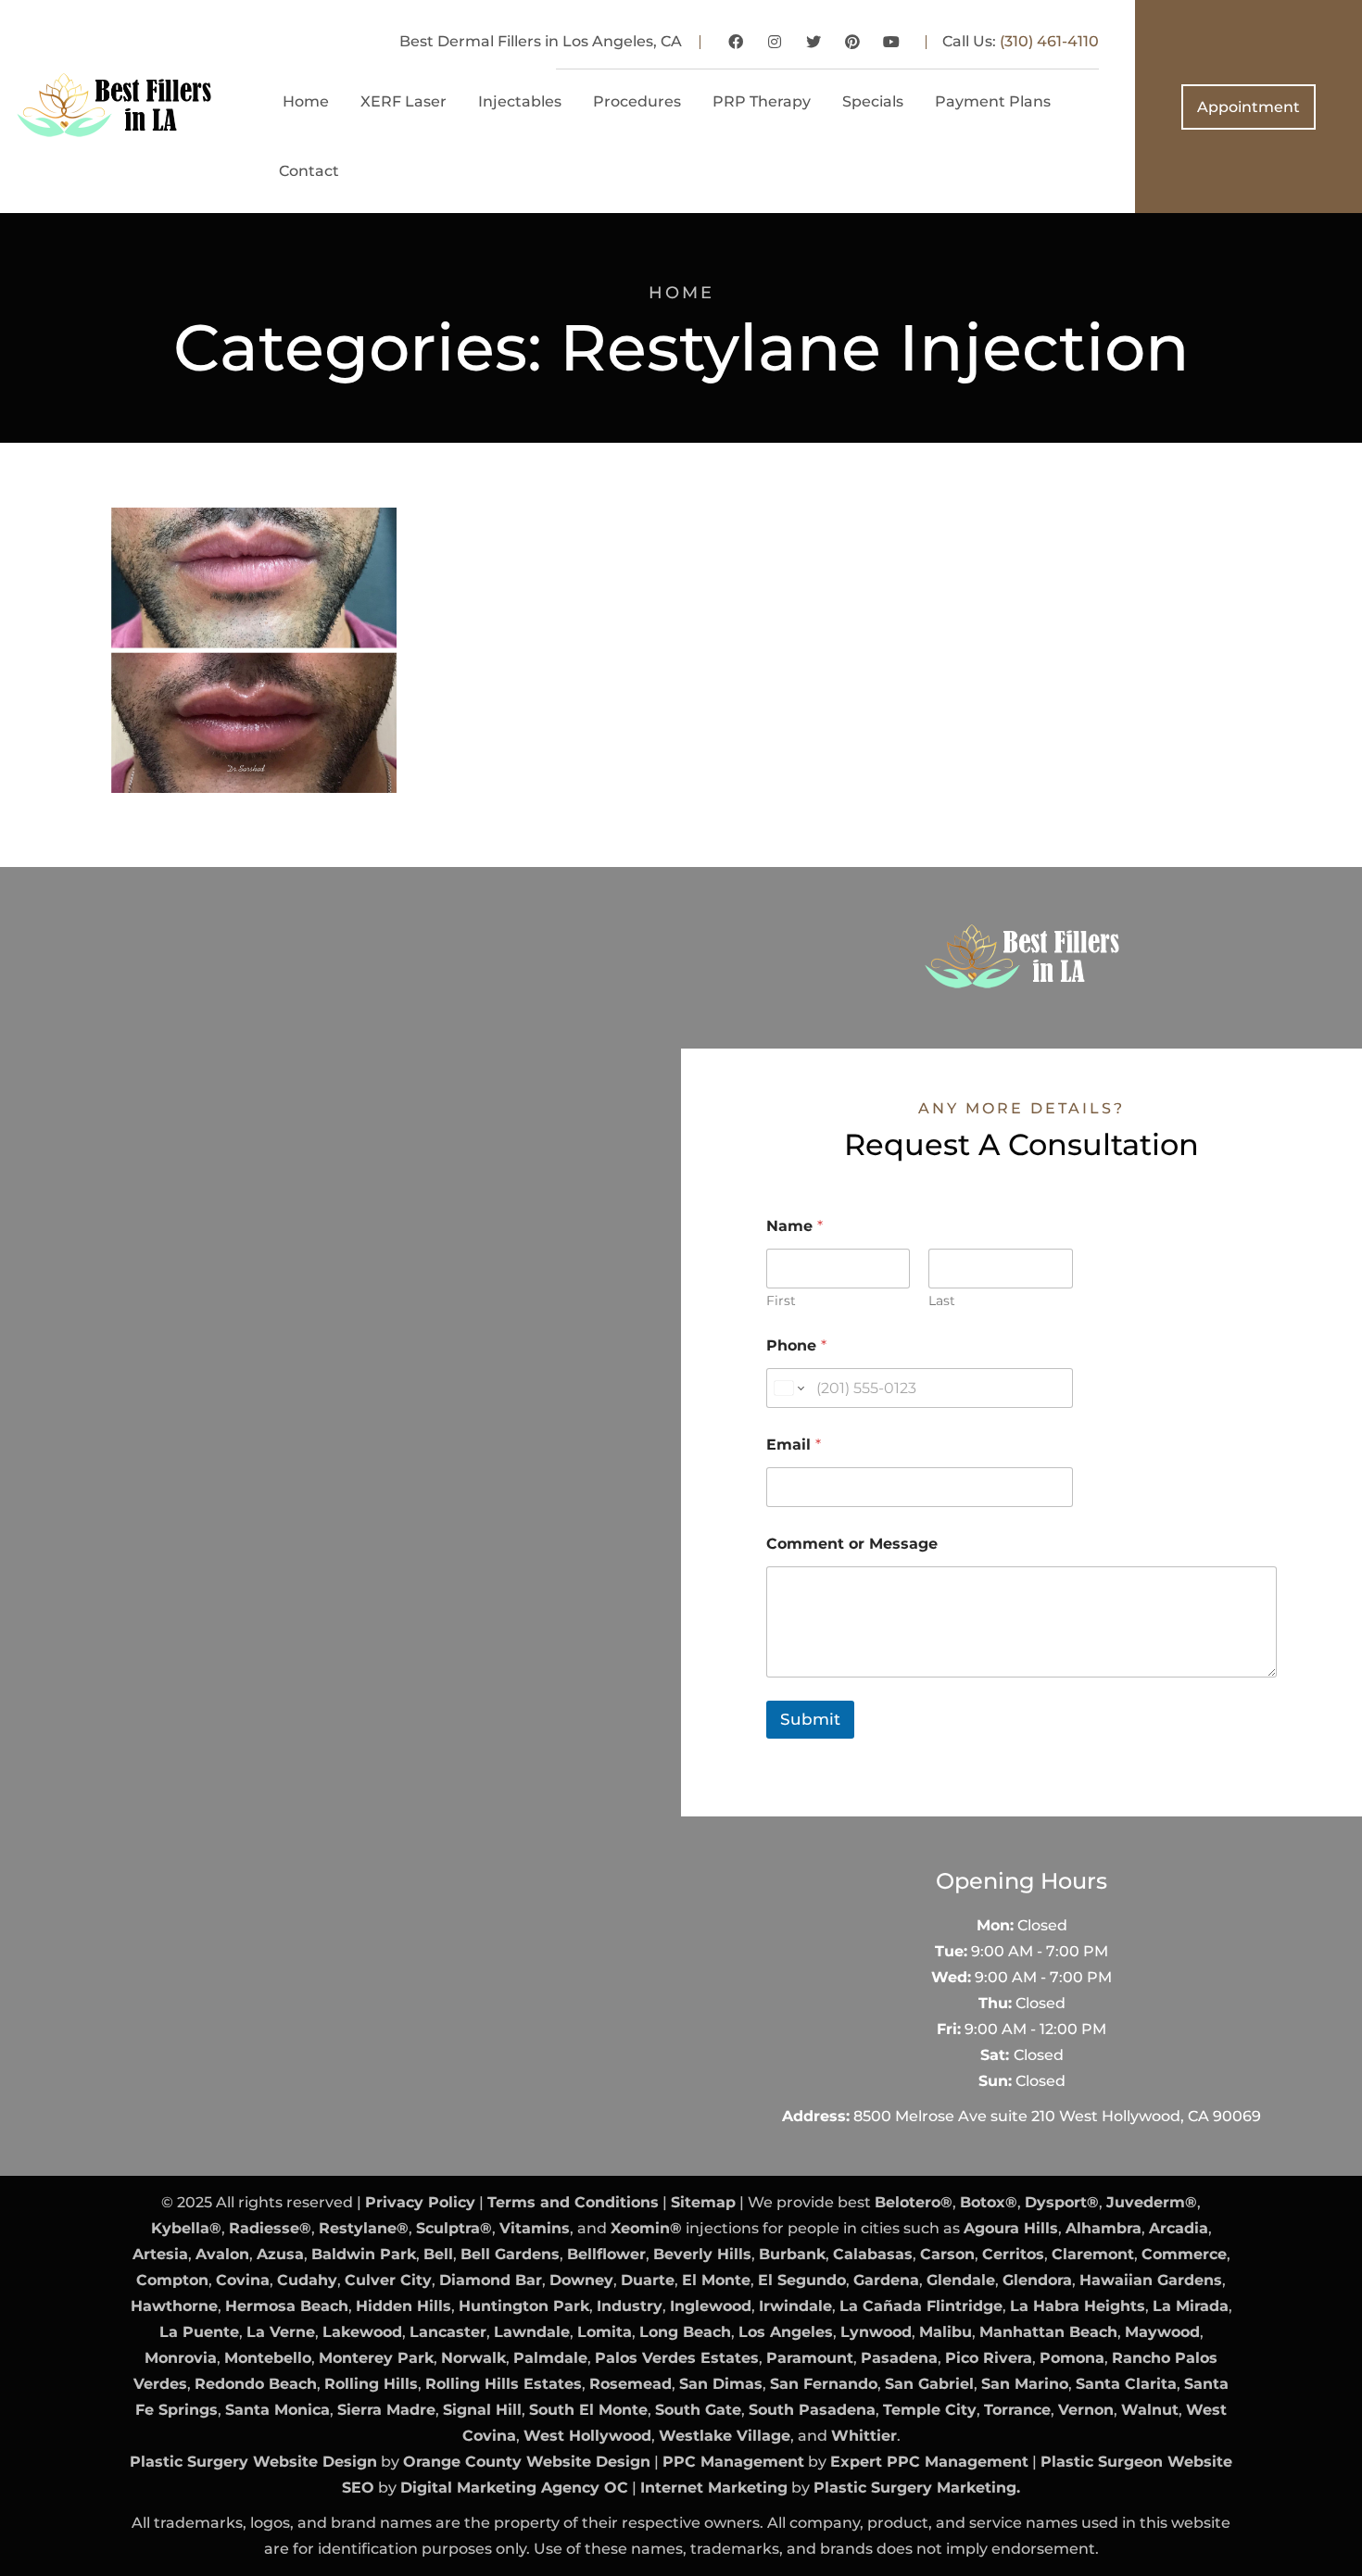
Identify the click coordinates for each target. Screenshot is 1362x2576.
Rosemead (631, 2384)
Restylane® (364, 2228)
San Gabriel (929, 2384)
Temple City (930, 2410)
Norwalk (473, 2358)
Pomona (1072, 2358)
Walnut (1150, 2410)
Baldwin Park (364, 2254)
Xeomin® (646, 2228)
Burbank (792, 2254)
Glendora (1037, 2280)
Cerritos (1013, 2254)
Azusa (280, 2254)
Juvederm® (1152, 2202)
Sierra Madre (386, 2410)
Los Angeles (786, 2332)
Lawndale (532, 2332)
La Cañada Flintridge (921, 2306)
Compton (172, 2280)
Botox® (989, 2202)
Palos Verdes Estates (677, 2358)
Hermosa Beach (287, 2306)
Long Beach (685, 2332)
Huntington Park (524, 2306)
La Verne (281, 2332)
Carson (947, 2254)
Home (681, 293)
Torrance (1017, 2410)
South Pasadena (812, 2410)
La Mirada (1191, 2306)
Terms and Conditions (573, 2202)
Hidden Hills (404, 2306)
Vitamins (535, 2228)
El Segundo (802, 2280)
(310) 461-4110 (1049, 41)
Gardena (886, 2280)
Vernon (1086, 2410)
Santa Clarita (1126, 2384)
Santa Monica (277, 2410)
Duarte (648, 2280)
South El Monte (588, 2410)
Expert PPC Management (929, 2462)
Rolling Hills (371, 2384)
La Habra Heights (1078, 2306)
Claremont (1093, 2254)
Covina (243, 2280)
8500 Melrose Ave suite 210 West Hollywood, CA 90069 (1057, 2116)
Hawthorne (174, 2306)
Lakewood (362, 2332)
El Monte (716, 2280)
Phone (796, 1345)
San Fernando (824, 2384)
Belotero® (914, 2202)
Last (942, 1301)
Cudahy (307, 2280)
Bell (438, 2254)
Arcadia (1179, 2228)
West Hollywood (587, 2436)
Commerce (1184, 2254)
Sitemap (703, 2202)
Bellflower (606, 2254)
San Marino (1025, 2384)
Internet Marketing (714, 2488)
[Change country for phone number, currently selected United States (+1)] (788, 1388)
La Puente (199, 2332)
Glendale (961, 2280)
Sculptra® (454, 2228)
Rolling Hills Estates (504, 2384)
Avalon (222, 2254)
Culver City (388, 2280)
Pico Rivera (989, 2358)
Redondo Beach (256, 2384)
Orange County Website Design (527, 2462)
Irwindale (795, 2306)
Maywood (1162, 2332)
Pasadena (899, 2358)
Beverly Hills (702, 2254)
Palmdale (550, 2358)
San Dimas (721, 2384)
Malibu (946, 2332)
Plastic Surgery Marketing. (917, 2488)
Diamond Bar (491, 2280)
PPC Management (733, 2462)
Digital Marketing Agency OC (514, 2488)
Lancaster (448, 2332)
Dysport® (1062, 2202)
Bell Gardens (510, 2254)
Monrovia (181, 2358)
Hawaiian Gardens (1151, 2280)
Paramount (810, 2358)
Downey (581, 2280)
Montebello (268, 2358)
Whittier (864, 2436)
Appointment (1248, 107)
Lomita (605, 2332)
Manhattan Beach (1048, 2332)
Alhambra (1103, 2228)
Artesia (160, 2254)
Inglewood (711, 2306)
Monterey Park (376, 2358)
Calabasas (873, 2254)
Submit (810, 1719)
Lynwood (876, 2332)
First (781, 1301)
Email (794, 1445)
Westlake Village (725, 2436)
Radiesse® (270, 2228)
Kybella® (186, 2228)
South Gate (698, 2410)
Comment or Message (852, 1544)
